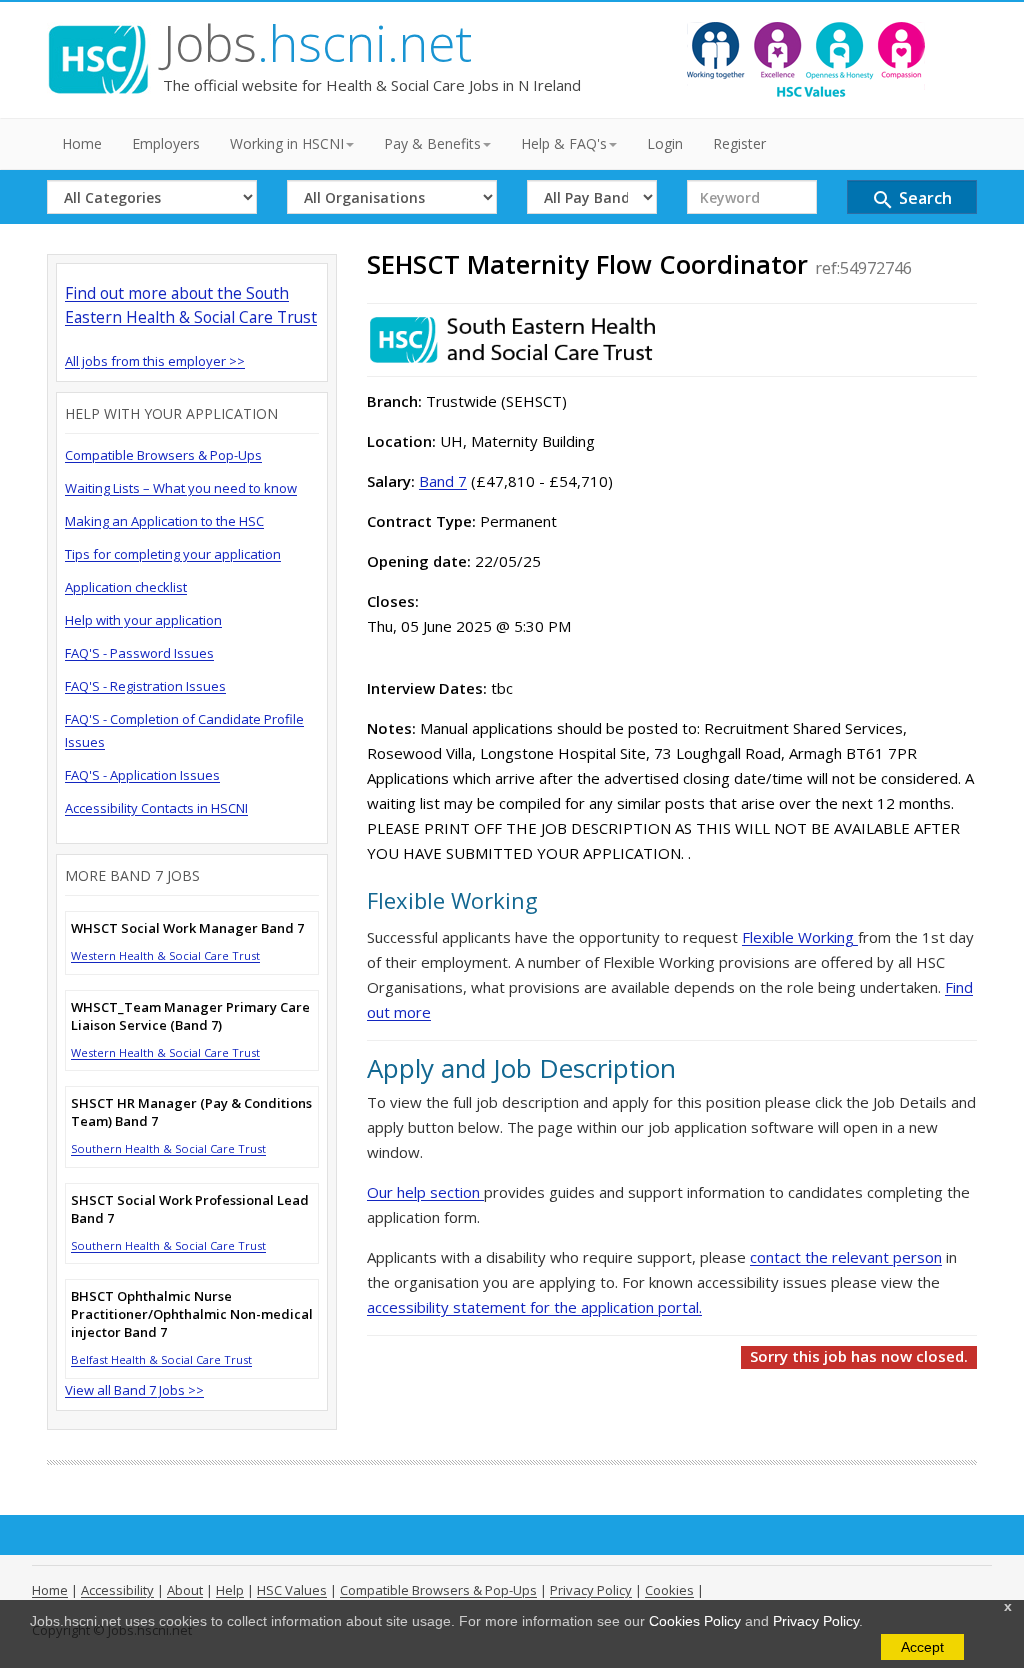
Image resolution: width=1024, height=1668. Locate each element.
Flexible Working (800, 937)
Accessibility (117, 1590)
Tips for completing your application (173, 554)
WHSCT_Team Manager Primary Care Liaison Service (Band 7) (190, 1016)
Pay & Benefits (432, 143)
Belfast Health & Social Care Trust (161, 1359)
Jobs (317, 43)
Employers (166, 143)
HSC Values (292, 1590)
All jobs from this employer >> (155, 361)
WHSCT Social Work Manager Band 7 (187, 928)
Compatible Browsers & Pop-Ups (163, 455)
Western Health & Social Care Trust (165, 955)
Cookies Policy (695, 1621)
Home (82, 143)
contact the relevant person (846, 1257)
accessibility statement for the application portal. (534, 1307)
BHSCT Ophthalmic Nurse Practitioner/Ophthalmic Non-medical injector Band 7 (192, 1314)
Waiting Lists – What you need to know (181, 488)
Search (911, 199)
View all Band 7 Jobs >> (134, 1390)
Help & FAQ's (564, 143)
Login (665, 143)
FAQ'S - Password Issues (139, 653)
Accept (922, 1647)
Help (230, 1590)
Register (739, 143)
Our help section (425, 1192)
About (185, 1590)
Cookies (669, 1590)
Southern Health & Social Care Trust (168, 1148)
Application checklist (126, 587)
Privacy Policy (816, 1621)
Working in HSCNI (287, 143)
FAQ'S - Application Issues (142, 775)
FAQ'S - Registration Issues (145, 686)
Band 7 (443, 481)
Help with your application (143, 620)
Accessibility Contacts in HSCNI (156, 808)
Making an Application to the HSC (164, 521)
